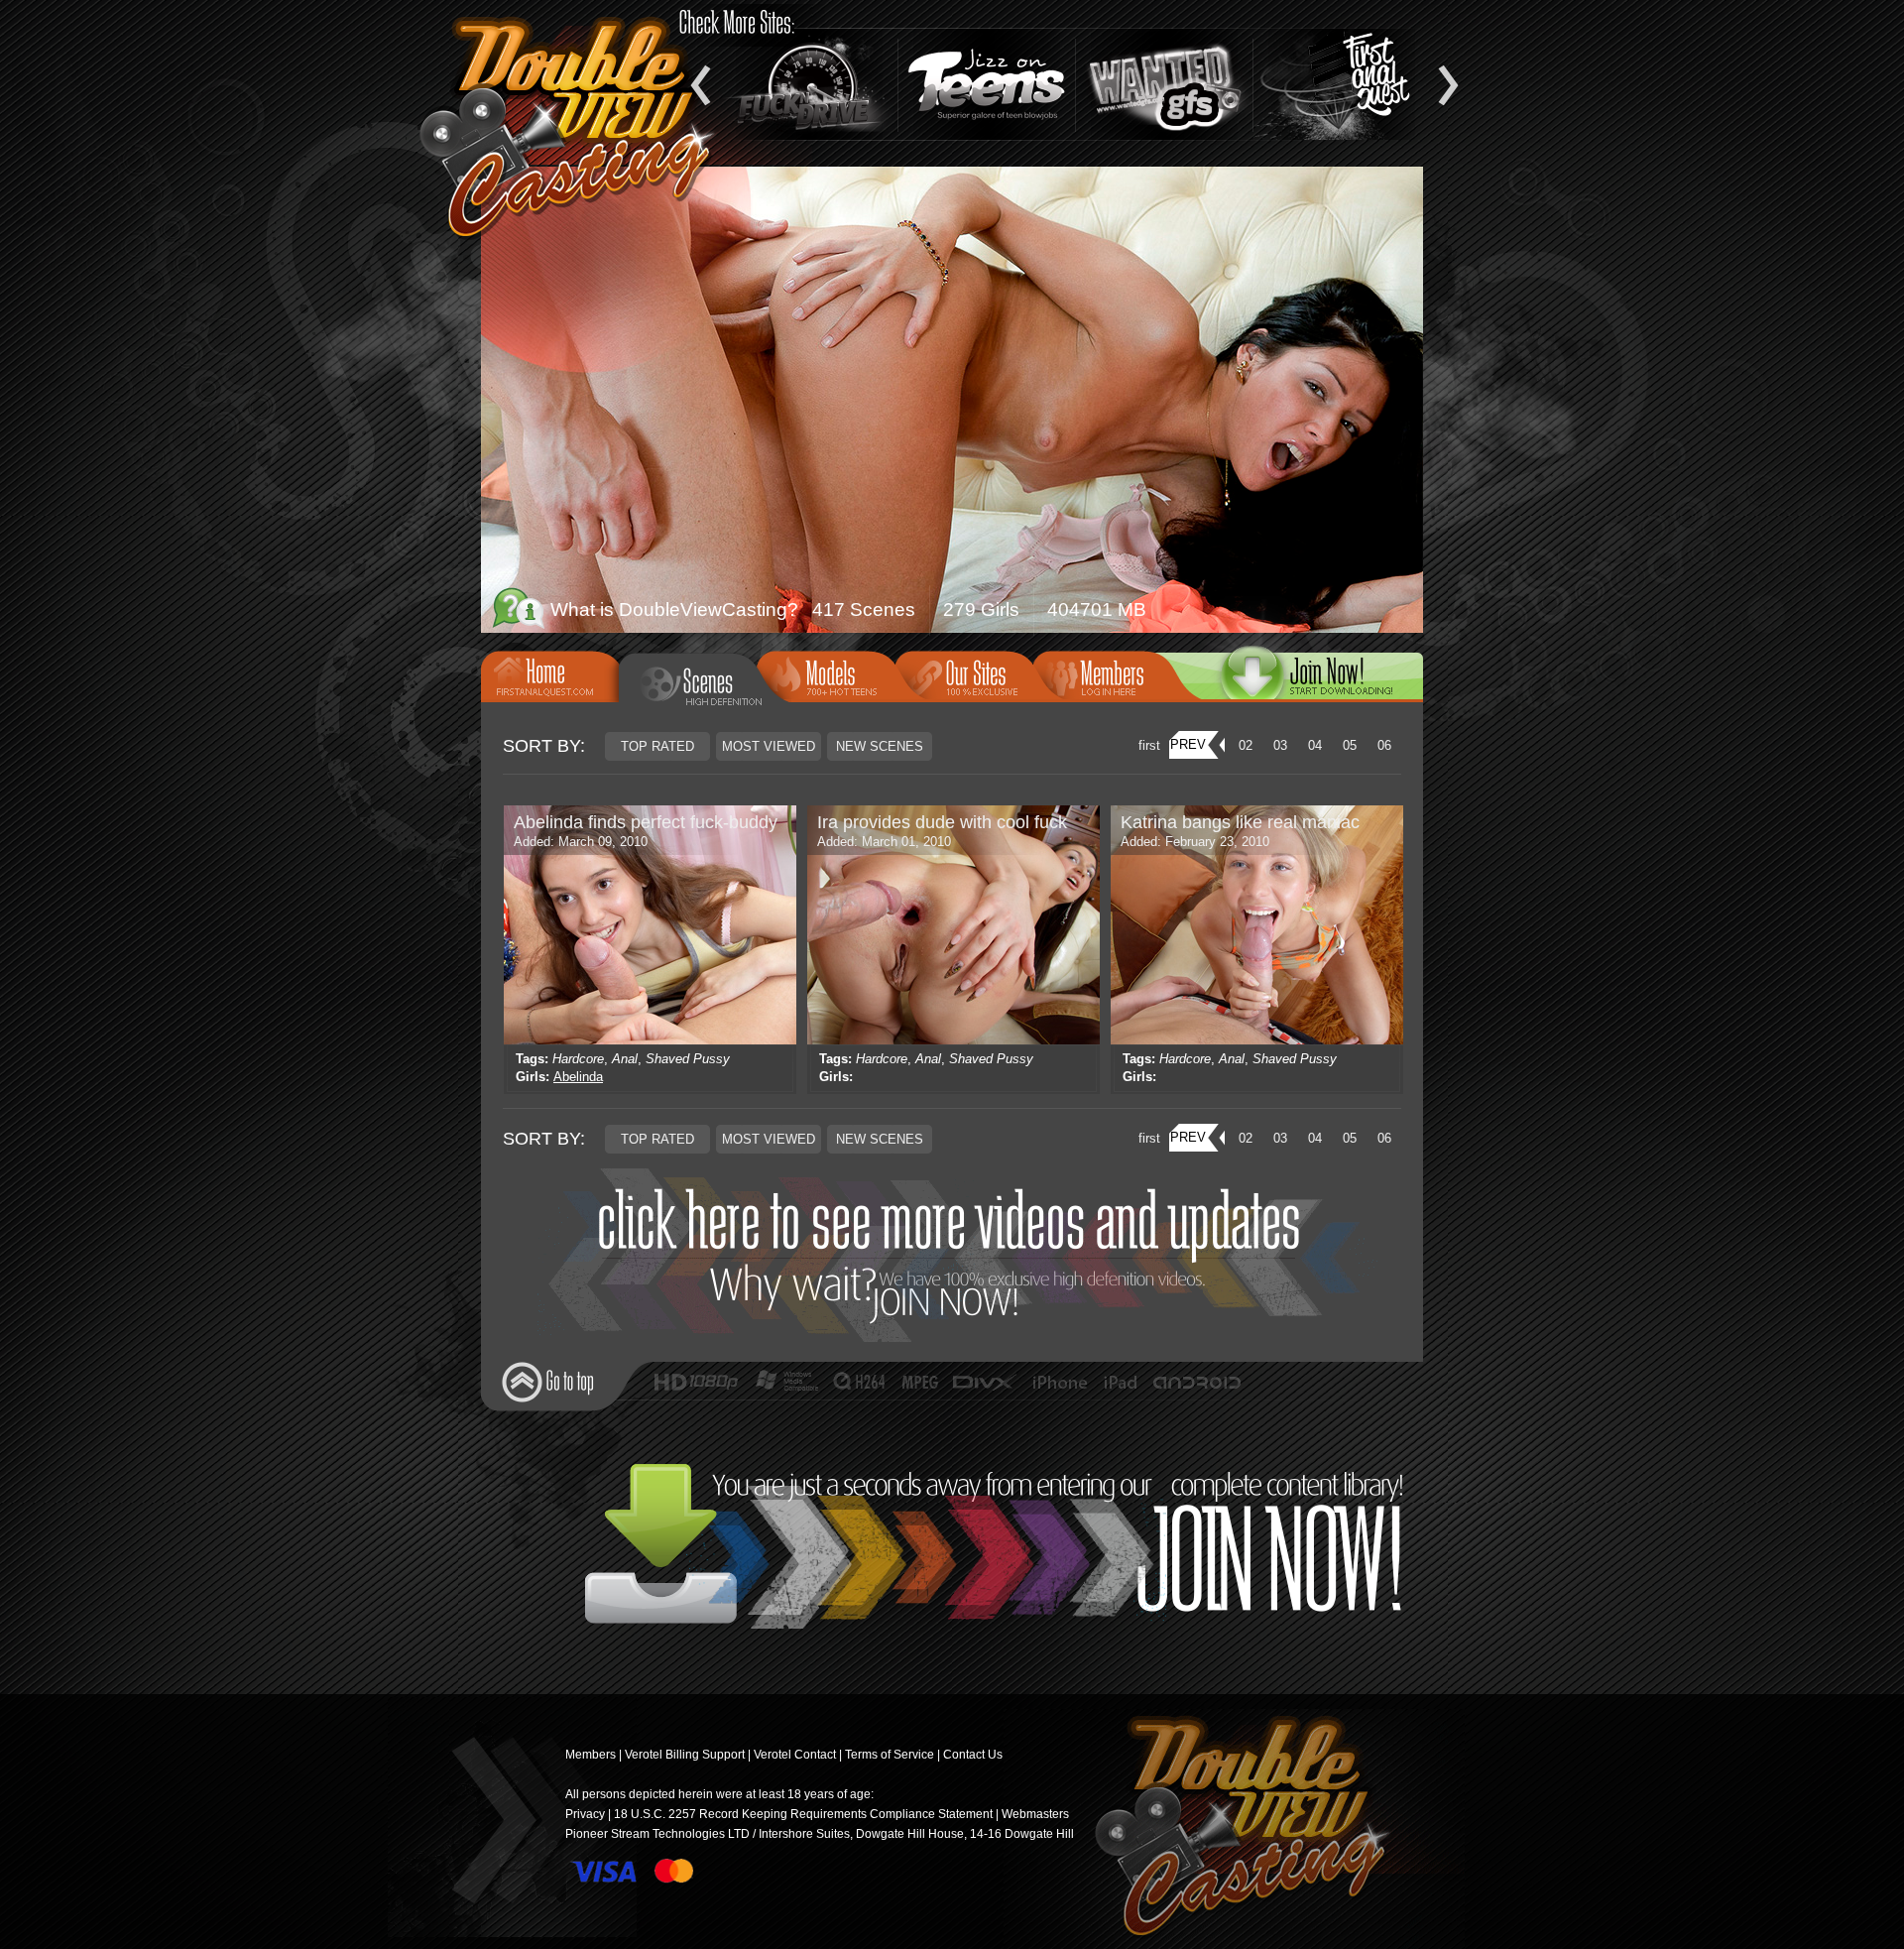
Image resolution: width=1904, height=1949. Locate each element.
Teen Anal (1342, 84)
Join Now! (957, 1255)
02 (1246, 745)
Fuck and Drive (809, 84)
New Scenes (880, 746)
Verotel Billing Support (685, 1755)
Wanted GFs (1164, 84)
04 (1315, 745)
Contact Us (973, 1755)
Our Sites (970, 674)
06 (1384, 745)
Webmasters (1035, 1814)
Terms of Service (890, 1755)
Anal (625, 1059)
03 (1280, 745)
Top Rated (657, 746)
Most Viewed (769, 746)
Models (832, 674)
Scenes (702, 684)
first (1149, 745)
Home (556, 674)
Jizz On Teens (987, 84)
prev (1188, 744)
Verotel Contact (795, 1755)
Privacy (585, 1814)
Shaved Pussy (688, 1059)
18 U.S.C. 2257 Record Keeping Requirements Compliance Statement (803, 1814)
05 (1350, 745)
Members (1108, 674)
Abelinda (578, 1077)
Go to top (548, 1382)
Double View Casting (1234, 1829)
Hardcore (578, 1059)
